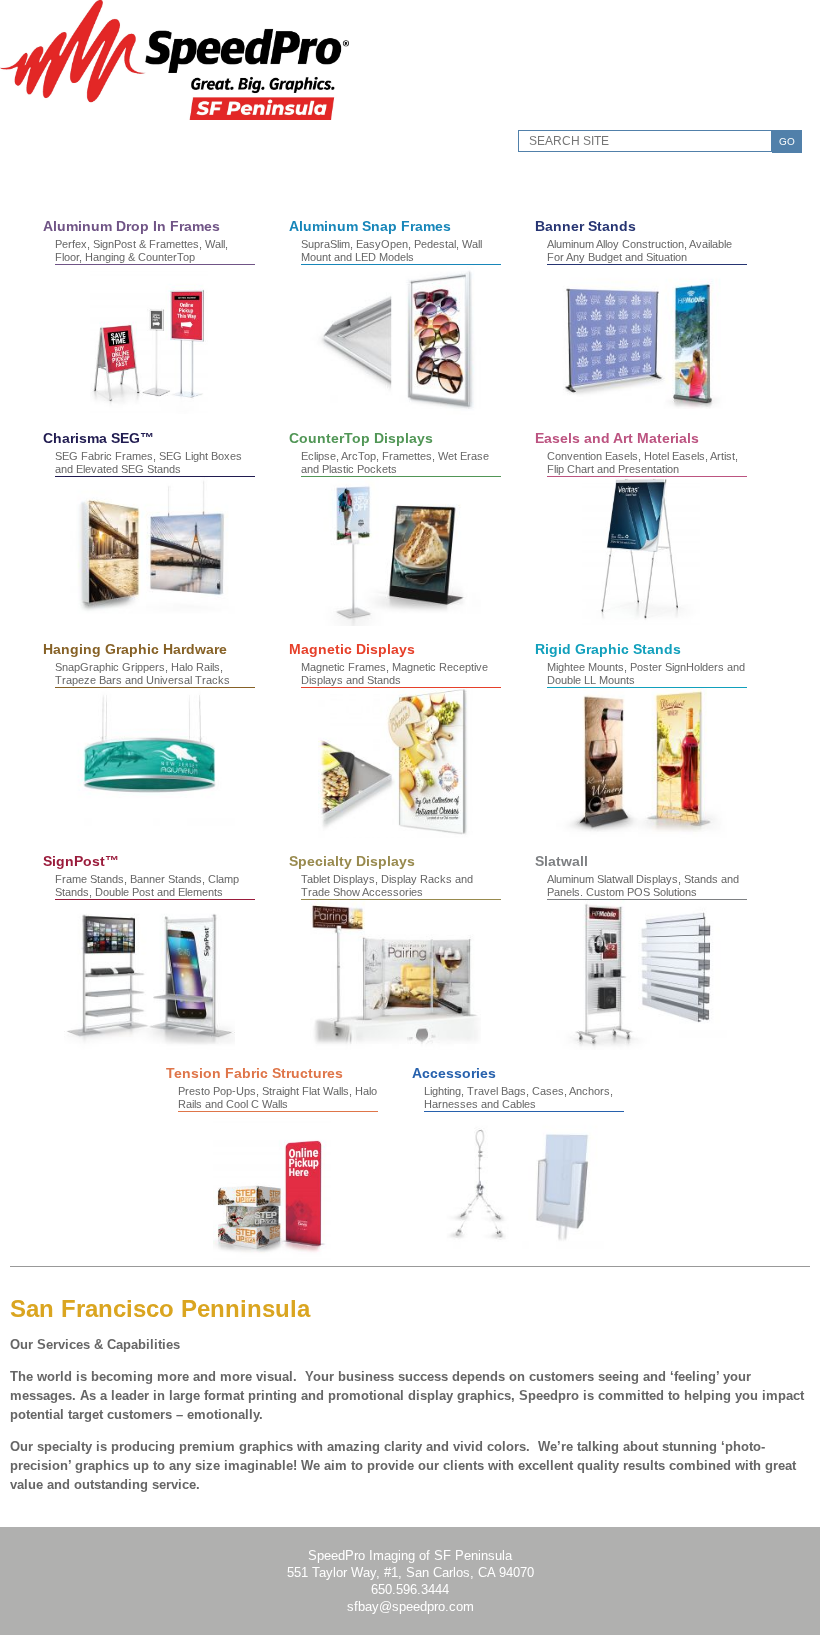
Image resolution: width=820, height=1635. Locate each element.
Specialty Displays (352, 861)
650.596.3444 (410, 1589)
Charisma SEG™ (98, 438)
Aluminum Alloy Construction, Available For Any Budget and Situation (639, 250)
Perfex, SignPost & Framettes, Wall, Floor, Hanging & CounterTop (141, 250)
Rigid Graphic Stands (608, 649)
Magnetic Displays (352, 649)
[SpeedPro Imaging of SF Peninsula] (174, 115)
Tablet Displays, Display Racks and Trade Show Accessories (387, 885)
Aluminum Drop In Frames (131, 226)
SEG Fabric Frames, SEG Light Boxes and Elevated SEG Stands (148, 462)
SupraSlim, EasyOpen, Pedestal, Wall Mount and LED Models (391, 250)
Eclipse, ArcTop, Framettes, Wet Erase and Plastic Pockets (395, 462)
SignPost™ (81, 861)
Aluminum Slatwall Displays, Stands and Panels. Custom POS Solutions (643, 885)
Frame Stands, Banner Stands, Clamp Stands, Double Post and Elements (147, 885)
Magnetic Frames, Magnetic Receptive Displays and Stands (394, 673)
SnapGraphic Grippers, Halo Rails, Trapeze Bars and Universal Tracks (142, 673)
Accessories (454, 1073)
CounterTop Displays (361, 438)
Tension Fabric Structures (254, 1073)
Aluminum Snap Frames (370, 226)
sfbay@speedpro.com (410, 1606)
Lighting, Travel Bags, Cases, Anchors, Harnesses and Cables (518, 1097)
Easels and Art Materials (617, 438)
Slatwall (561, 861)
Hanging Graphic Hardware (135, 649)
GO (787, 141)
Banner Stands (585, 226)
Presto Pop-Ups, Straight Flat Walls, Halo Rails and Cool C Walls (277, 1097)
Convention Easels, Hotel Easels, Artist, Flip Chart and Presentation (642, 462)
